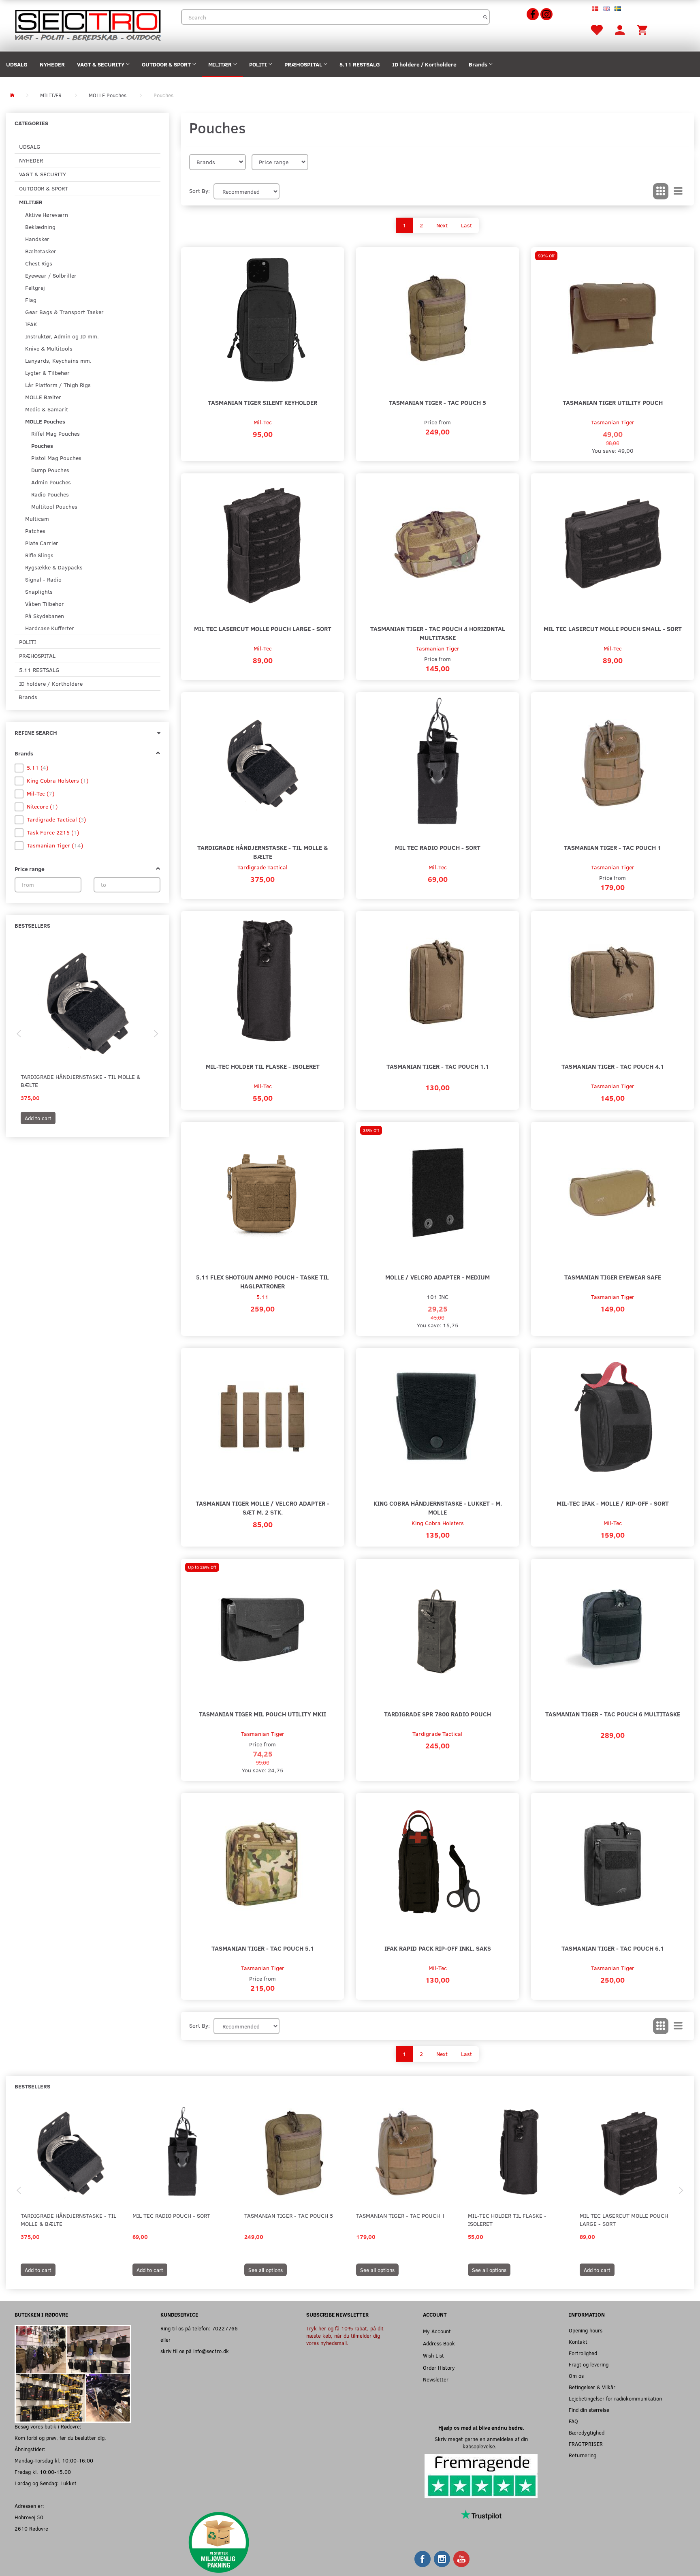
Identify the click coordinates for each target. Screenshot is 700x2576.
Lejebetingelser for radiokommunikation (615, 2398)
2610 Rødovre (31, 2528)
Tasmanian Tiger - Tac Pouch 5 (437, 402)
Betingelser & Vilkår (592, 2387)
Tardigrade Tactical (262, 867)
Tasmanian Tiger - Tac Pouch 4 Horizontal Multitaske (438, 633)
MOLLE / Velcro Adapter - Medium (437, 1277)
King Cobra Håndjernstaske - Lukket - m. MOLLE (438, 1507)
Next (442, 225)
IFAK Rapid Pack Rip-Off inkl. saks (438, 1948)
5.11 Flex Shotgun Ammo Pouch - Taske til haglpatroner (262, 1281)
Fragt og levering (589, 2364)
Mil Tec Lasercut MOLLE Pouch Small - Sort (613, 628)
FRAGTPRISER (586, 2444)
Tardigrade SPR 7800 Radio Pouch (437, 1714)
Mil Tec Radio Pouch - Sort (438, 847)
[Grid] (661, 191)
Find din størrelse (589, 2410)
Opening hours (586, 2330)
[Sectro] (87, 25)
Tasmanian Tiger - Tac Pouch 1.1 (438, 1066)
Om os (576, 2376)
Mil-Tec (263, 422)
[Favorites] (596, 29)
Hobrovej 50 (29, 2517)
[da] (595, 8)
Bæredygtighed (587, 2432)
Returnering (583, 2455)
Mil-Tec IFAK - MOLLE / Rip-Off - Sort (613, 1503)
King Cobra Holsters (438, 1523)
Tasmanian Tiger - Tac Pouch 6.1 (613, 1948)
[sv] (618, 8)
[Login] (620, 29)
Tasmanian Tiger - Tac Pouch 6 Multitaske (613, 1714)
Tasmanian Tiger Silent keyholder (262, 402)
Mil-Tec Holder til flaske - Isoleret (263, 1066)
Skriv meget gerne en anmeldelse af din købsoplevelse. (481, 2442)
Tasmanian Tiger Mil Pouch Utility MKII (262, 1714)
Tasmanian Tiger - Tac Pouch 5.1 (263, 1948)
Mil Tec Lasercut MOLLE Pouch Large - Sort (263, 628)
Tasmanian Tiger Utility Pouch (613, 402)
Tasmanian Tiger (613, 422)
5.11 (262, 1297)
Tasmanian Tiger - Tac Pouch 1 (612, 847)
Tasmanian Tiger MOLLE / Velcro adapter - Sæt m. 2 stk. (262, 1507)
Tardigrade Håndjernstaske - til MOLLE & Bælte (81, 1081)
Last (466, 225)
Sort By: (200, 191)
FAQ (573, 2421)
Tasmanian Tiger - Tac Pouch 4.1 (613, 1066)
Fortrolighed (583, 2353)
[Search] (486, 17)
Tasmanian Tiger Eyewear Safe (613, 1277)
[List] (678, 191)
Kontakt (578, 2342)
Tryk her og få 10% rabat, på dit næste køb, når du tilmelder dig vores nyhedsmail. (345, 2335)
